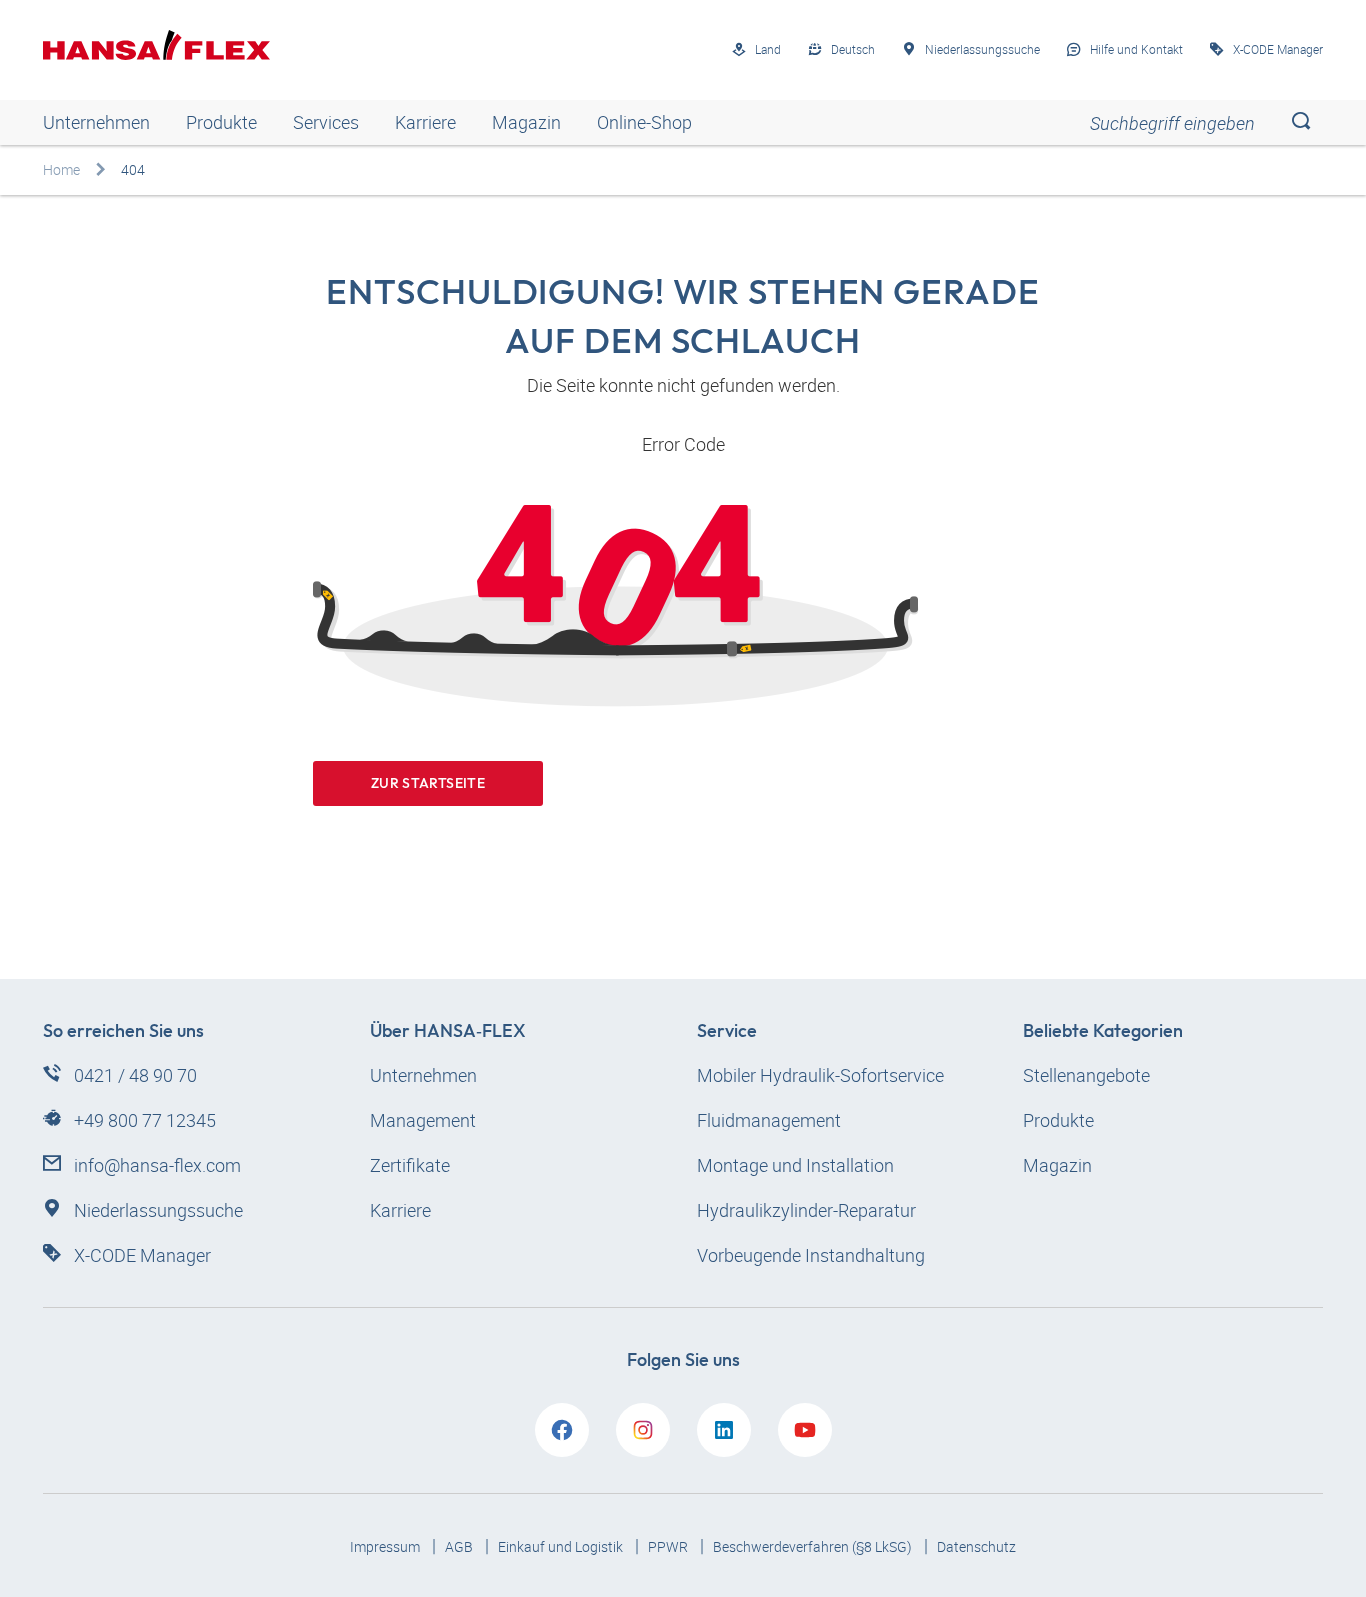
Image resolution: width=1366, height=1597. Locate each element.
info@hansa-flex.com (157, 1165)
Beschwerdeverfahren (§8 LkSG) (814, 1546)
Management (423, 1120)
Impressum (386, 1546)
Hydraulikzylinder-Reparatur (806, 1210)
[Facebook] (562, 1430)
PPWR (669, 1546)
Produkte (221, 122)
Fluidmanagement (769, 1120)
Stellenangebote (1086, 1075)
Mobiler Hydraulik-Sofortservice (820, 1075)
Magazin (526, 122)
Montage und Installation (795, 1165)
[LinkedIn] (724, 1430)
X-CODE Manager (142, 1255)
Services (326, 122)
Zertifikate (410, 1165)
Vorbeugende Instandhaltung (811, 1255)
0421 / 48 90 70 (135, 1075)
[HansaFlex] (156, 45)
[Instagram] (643, 1430)
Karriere (425, 122)
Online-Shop (644, 122)
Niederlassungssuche (158, 1210)
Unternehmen (96, 122)
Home (61, 169)
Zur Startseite (428, 783)
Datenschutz (976, 1546)
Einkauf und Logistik (562, 1546)
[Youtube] (805, 1430)
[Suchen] (1300, 122)
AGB (460, 1546)
